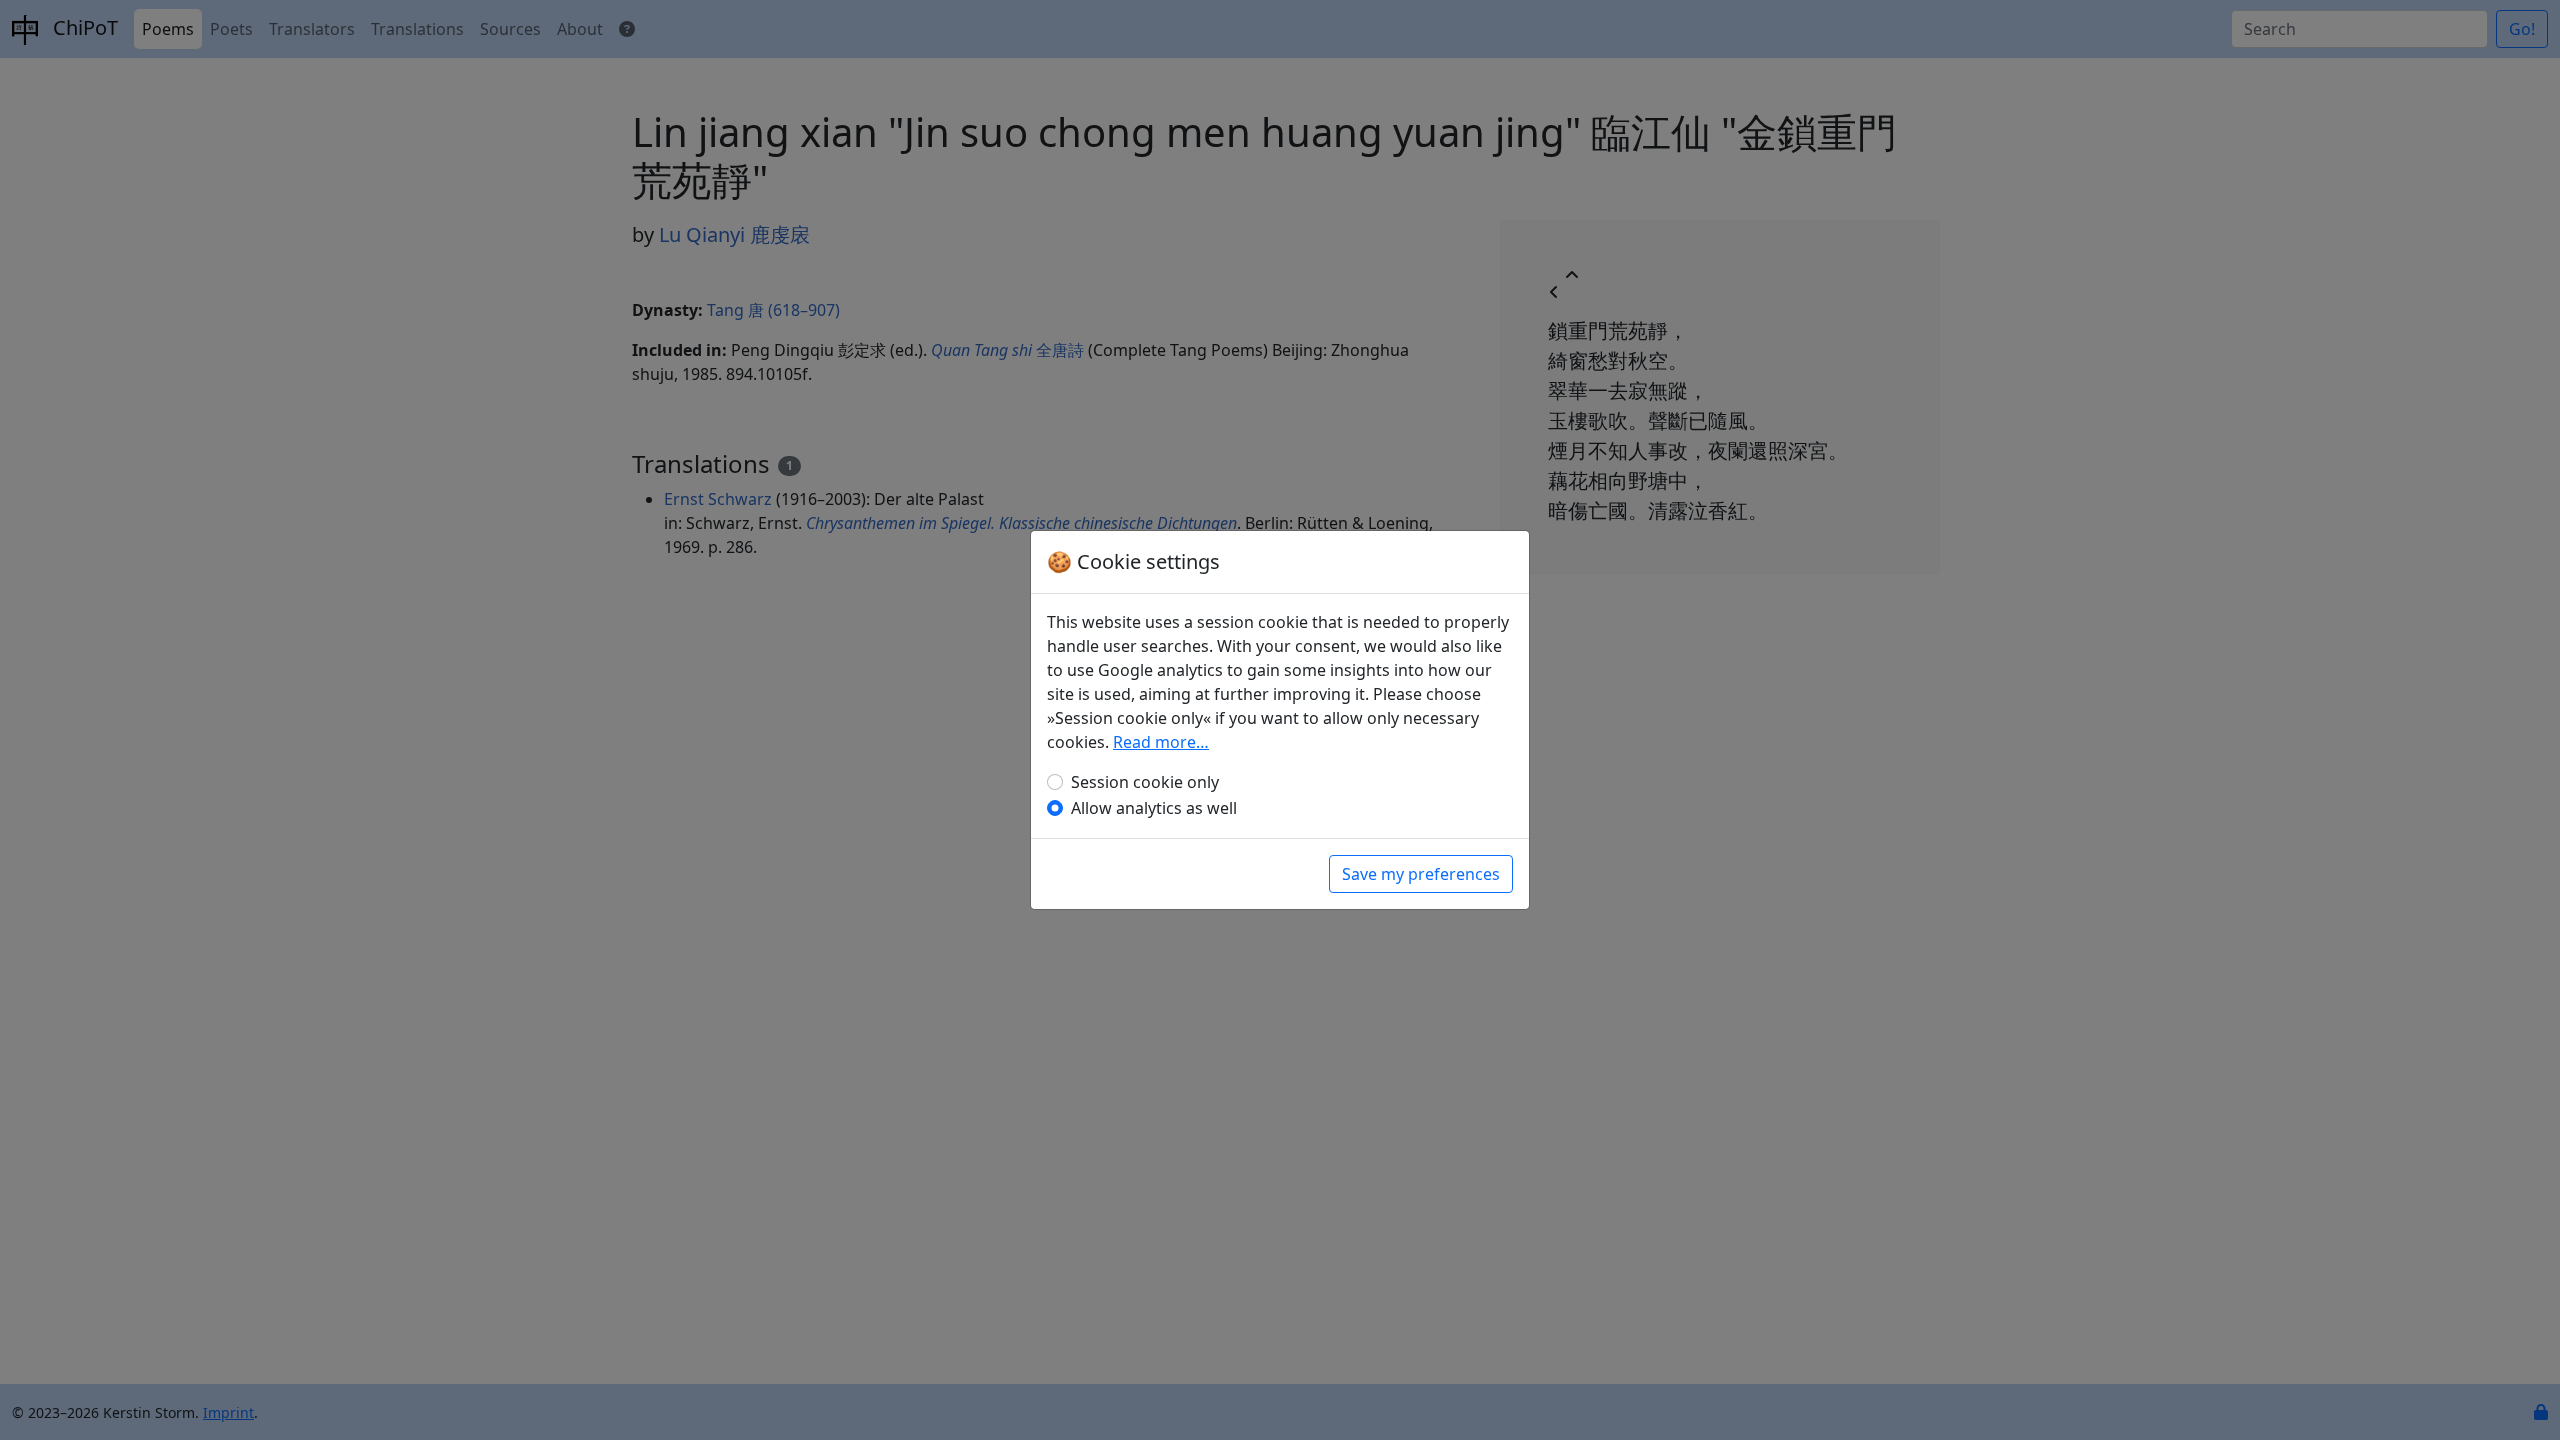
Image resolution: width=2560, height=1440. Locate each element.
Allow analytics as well (1154, 808)
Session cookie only (1145, 782)
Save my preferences (1421, 874)
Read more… (1161, 742)
